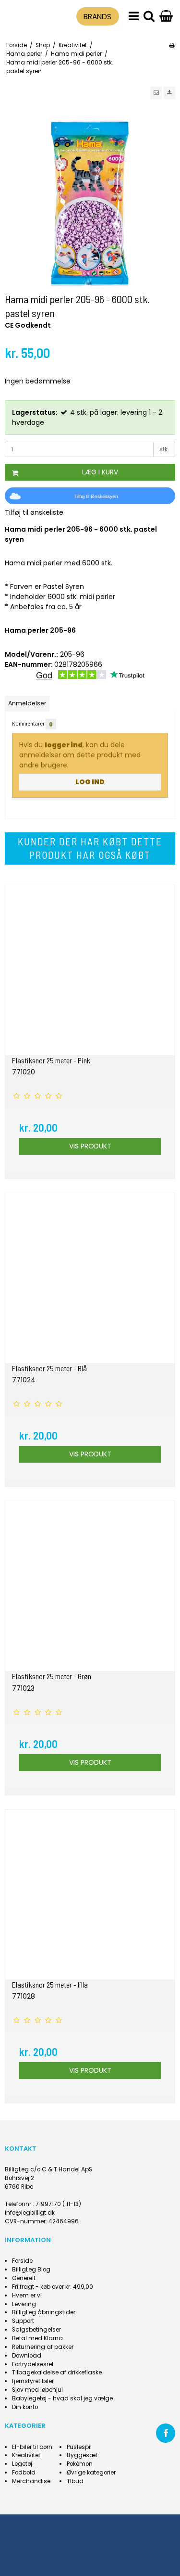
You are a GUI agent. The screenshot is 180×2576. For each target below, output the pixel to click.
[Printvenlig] (172, 45)
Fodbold (24, 2473)
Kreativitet (26, 2455)
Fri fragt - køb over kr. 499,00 (53, 2287)
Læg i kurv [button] (100, 472)
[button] (156, 93)
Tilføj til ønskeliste (34, 512)
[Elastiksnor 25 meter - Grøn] (90, 1586)
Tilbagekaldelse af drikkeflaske (57, 2372)
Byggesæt (82, 2455)
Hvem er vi (27, 2295)
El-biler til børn (32, 2447)
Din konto (25, 2407)
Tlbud (75, 2481)
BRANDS (97, 17)
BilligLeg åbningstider (44, 2312)
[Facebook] (166, 2433)
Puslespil (79, 2447)
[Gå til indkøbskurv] (166, 17)
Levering (24, 2304)
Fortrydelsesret (33, 2364)
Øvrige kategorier (91, 2473)
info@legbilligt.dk (30, 2213)
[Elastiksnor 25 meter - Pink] (90, 970)
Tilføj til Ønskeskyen (96, 496)
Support (23, 2321)
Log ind (90, 782)
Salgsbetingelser (36, 2330)
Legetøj (22, 2464)
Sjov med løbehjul (37, 2390)
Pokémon (80, 2464)
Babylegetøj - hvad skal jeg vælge (62, 2398)
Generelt (24, 2278)
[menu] (134, 17)
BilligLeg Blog (31, 2270)
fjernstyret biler (33, 2381)
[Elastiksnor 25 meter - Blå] (90, 1278)
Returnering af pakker (43, 2347)
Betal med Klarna (37, 2338)
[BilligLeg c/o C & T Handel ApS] (26, 15)
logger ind (64, 745)
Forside (22, 2261)
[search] (149, 17)
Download (27, 2356)
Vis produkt (90, 1146)
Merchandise (31, 2481)
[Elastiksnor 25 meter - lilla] (90, 1894)
